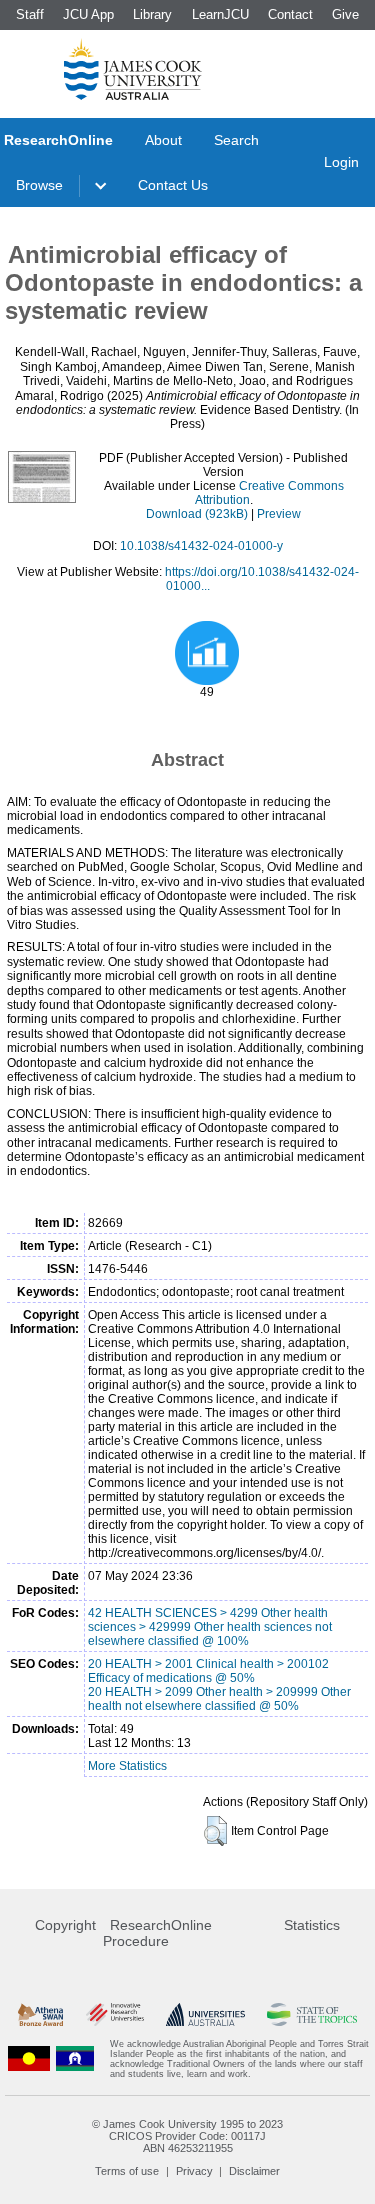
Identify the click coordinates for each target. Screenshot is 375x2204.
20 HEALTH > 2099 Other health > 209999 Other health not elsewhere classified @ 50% (219, 1699)
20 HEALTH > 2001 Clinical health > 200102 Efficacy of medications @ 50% (208, 1671)
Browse (39, 185)
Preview (279, 514)
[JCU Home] (133, 69)
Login (341, 162)
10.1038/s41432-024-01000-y (201, 546)
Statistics (312, 1925)
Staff (30, 14)
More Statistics (127, 1766)
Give (345, 14)
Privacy (194, 2171)
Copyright (65, 1925)
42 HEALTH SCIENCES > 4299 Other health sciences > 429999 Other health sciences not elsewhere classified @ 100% (210, 1627)
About (163, 140)
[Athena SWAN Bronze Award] (40, 2014)
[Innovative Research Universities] (115, 2014)
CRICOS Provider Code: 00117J (187, 2136)
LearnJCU (220, 14)
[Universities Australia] (205, 2014)
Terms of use (127, 2171)
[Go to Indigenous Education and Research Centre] (29, 2059)
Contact (290, 14)
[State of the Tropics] (312, 2014)
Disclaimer (254, 2171)
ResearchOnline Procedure (157, 1933)
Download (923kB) (197, 514)
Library (152, 14)
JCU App (88, 14)
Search (236, 140)
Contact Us (173, 185)
